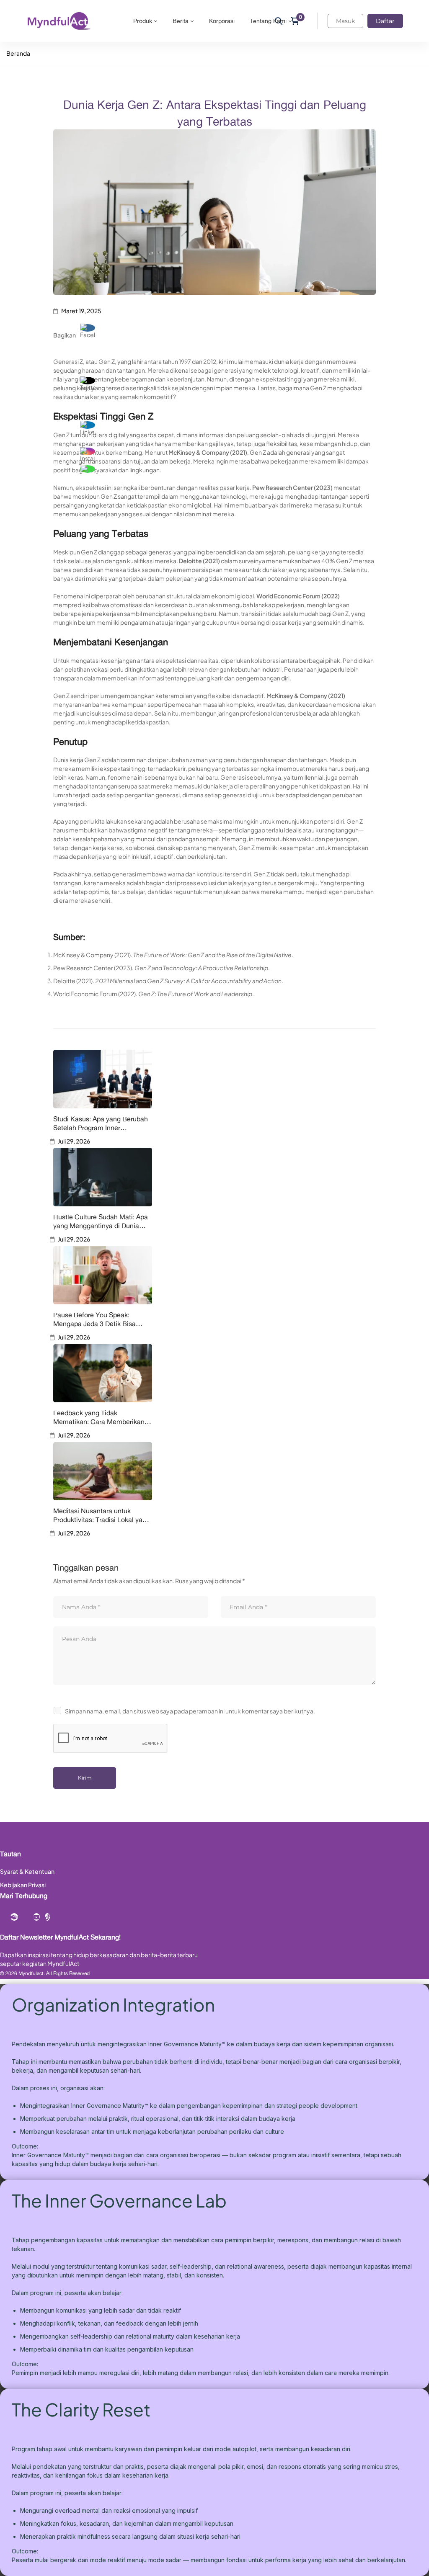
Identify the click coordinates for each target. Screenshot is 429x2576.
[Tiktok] (47, 1917)
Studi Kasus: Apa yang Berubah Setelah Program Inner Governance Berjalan (101, 1123)
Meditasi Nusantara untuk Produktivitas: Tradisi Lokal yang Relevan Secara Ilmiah (102, 1515)
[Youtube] (36, 1917)
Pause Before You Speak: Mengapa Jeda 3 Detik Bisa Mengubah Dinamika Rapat (94, 1319)
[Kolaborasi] (14, 1917)
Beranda (18, 53)
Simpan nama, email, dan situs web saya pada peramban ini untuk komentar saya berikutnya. (190, 1711)
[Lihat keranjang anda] (298, 21)
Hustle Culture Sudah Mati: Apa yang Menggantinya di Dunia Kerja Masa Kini (101, 1221)
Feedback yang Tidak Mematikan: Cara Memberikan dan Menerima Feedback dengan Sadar (99, 1417)
